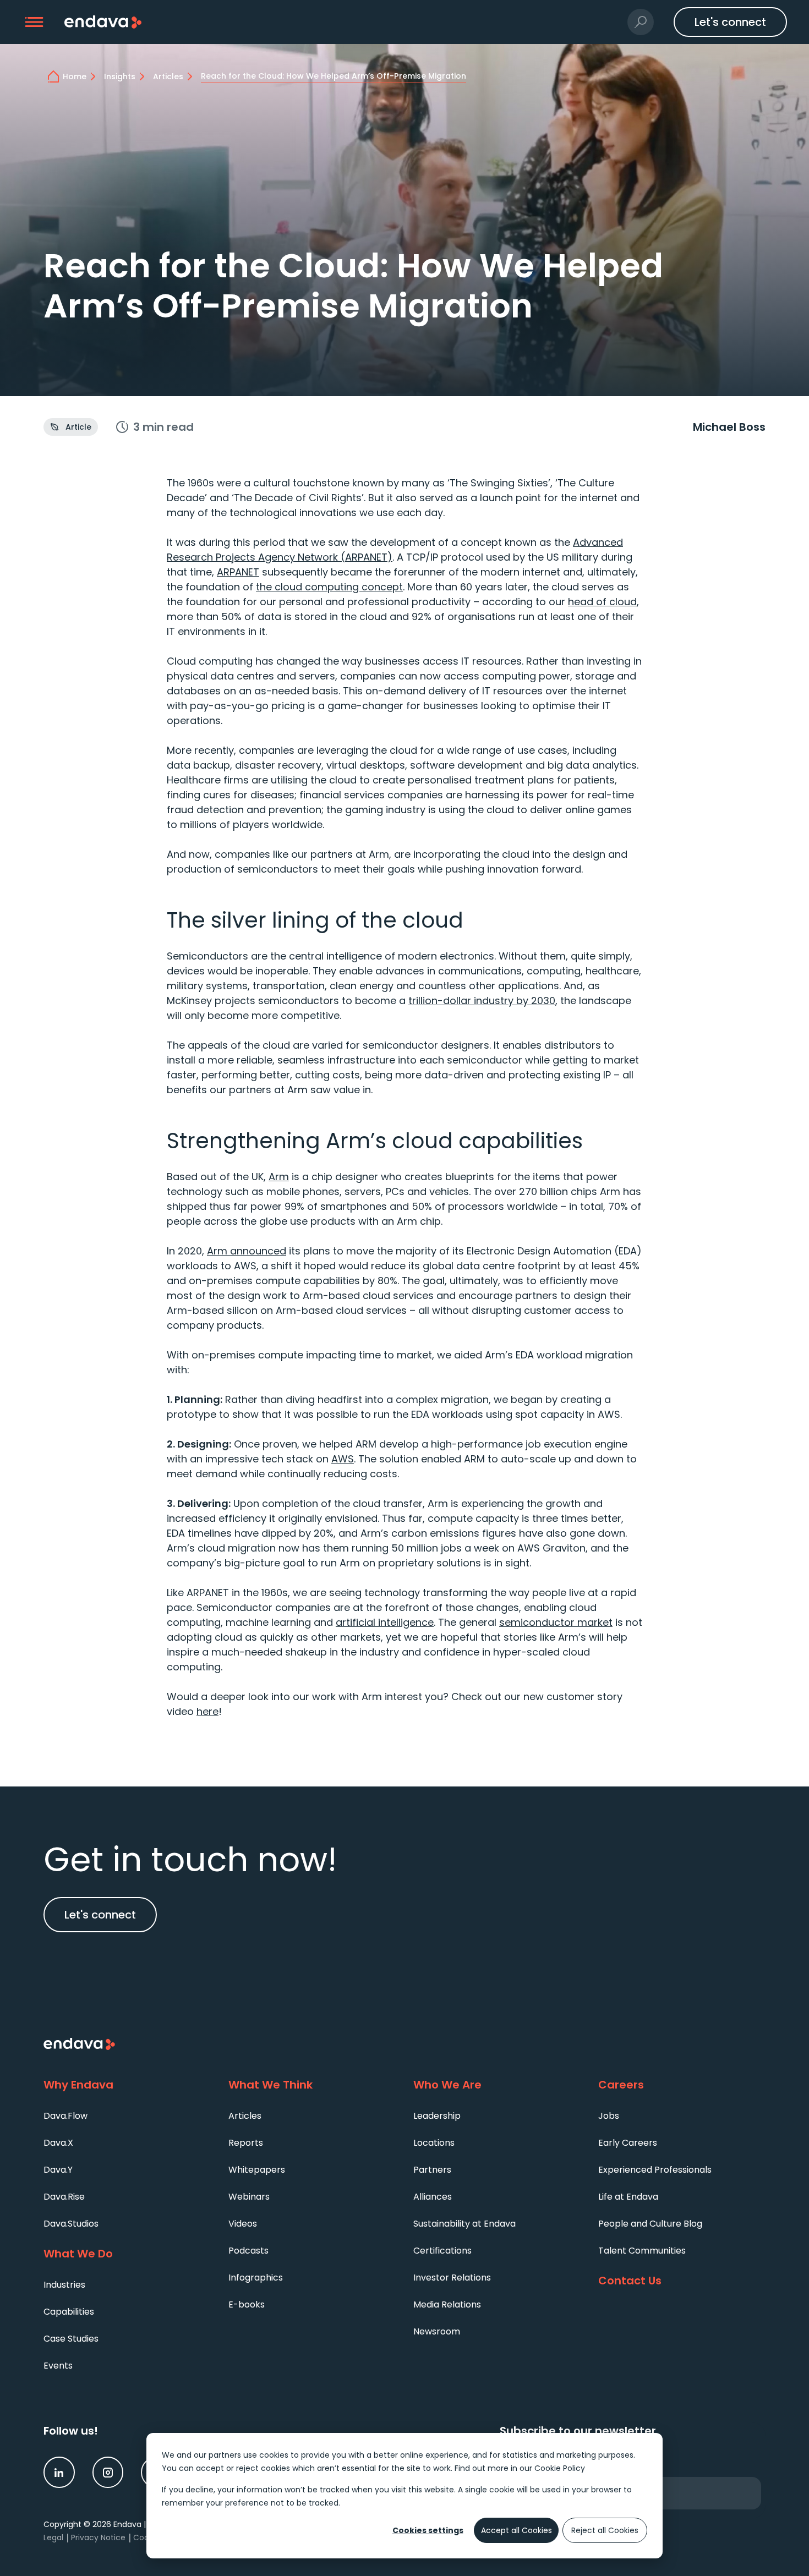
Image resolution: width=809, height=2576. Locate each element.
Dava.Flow (65, 2116)
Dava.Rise (64, 2197)
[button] (34, 22)
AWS (343, 1459)
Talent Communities (642, 2251)
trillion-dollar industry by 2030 (482, 1001)
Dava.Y (58, 2170)
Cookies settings (428, 2530)
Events (58, 2366)
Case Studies (71, 2339)
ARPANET (238, 572)
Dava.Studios (71, 2224)
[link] (59, 2472)
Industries (64, 2285)
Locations (434, 2143)
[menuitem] (127, 2115)
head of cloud (602, 602)
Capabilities (69, 2312)
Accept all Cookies (516, 2530)
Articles (245, 2116)
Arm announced (247, 1251)
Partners (432, 2170)
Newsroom (437, 2331)
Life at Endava (628, 2197)
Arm (279, 1177)
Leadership (437, 2116)
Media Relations (447, 2304)
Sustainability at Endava (464, 2224)
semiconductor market (556, 1622)
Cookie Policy (560, 2468)
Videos (243, 2224)
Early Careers (628, 2143)
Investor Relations (452, 2278)
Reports (246, 2143)
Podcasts (248, 2251)
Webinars (249, 2197)
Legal (53, 2537)
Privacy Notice (98, 2537)
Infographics (256, 2278)
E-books (247, 2304)
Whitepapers (257, 2170)
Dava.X (58, 2143)
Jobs (609, 2116)
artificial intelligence (385, 1622)
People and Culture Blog (650, 2224)
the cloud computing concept (329, 587)
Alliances (433, 2197)
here (207, 1711)
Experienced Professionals (655, 2170)
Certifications (442, 2251)
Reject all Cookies (605, 2530)
